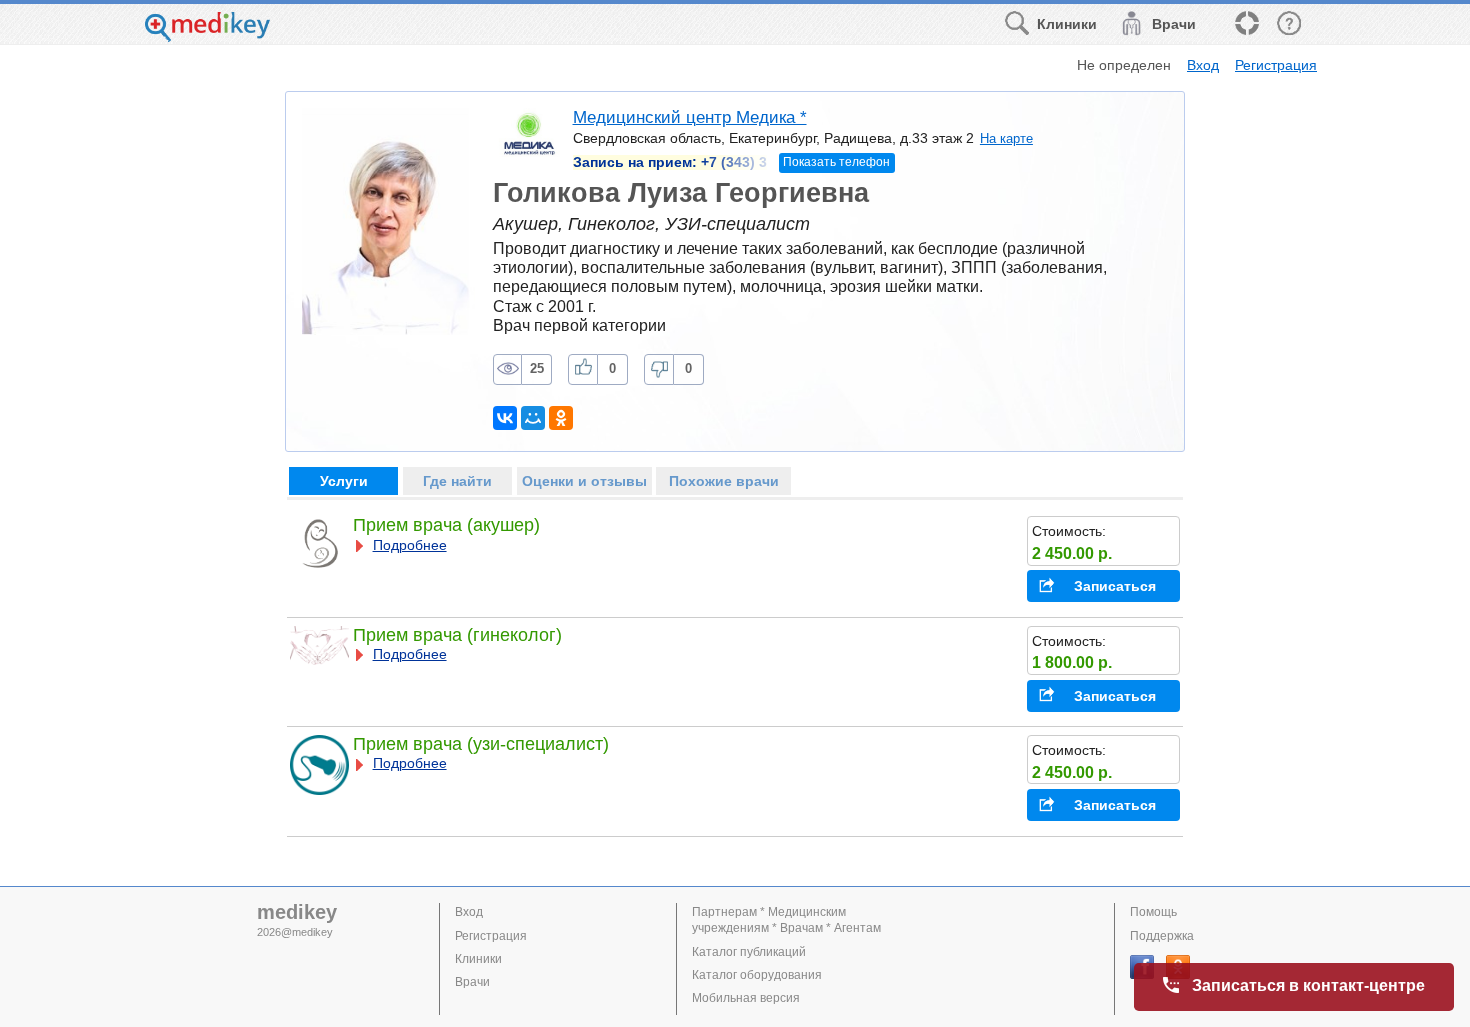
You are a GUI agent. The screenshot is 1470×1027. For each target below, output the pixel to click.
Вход (1203, 65)
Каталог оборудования (757, 975)
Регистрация (1276, 65)
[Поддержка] (1246, 24)
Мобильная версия (746, 998)
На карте (1006, 138)
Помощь (1153, 912)
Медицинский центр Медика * (690, 117)
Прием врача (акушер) (446, 525)
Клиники (478, 959)
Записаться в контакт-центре (1308, 985)
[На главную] (207, 36)
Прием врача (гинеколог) (457, 635)
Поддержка (1162, 936)
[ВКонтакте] (505, 418)
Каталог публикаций (749, 952)
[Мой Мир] (533, 418)
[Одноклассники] (561, 418)
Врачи (472, 982)
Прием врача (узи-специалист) (481, 744)
